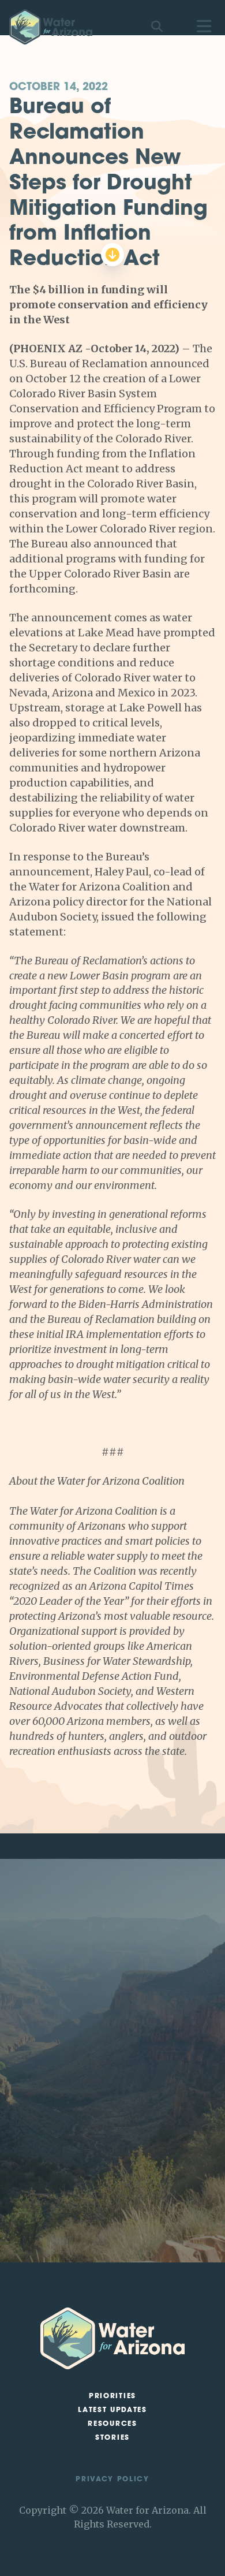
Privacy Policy (112, 2480)
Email (37, 2162)
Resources (112, 2424)
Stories (112, 2438)
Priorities (112, 2396)
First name (46, 2107)
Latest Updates (112, 2410)
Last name (46, 2134)
